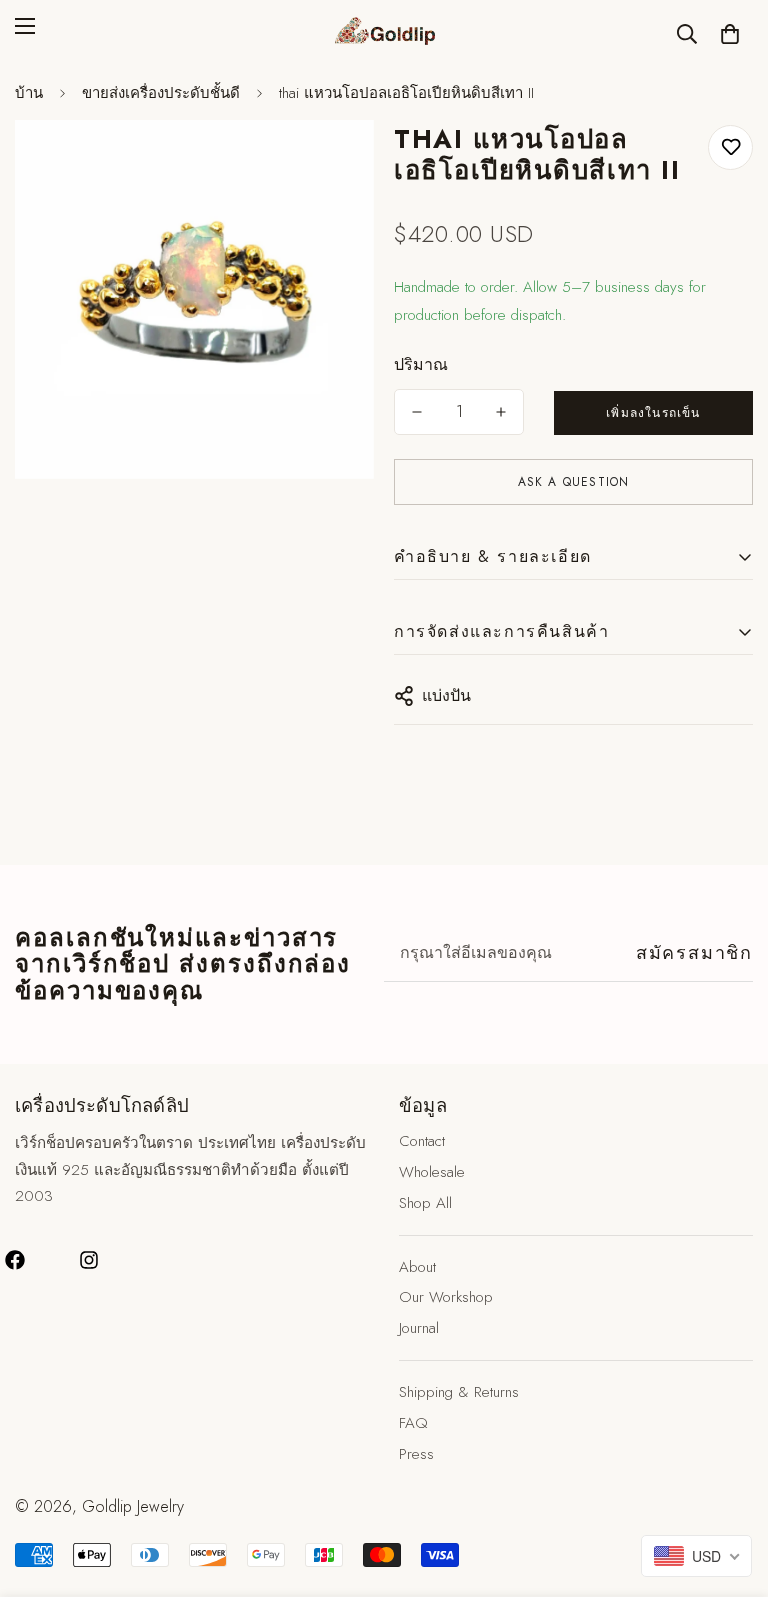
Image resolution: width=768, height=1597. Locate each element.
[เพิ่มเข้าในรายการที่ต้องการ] (730, 147)
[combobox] (696, 1556)
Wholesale (432, 1172)
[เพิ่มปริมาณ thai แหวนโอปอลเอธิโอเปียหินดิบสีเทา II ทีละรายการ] (501, 412)
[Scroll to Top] (729, 1488)
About (417, 1267)
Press (416, 1454)
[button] (730, 34)
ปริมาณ (421, 364)
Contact (422, 1141)
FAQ (413, 1423)
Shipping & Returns (459, 1392)
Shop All (425, 1203)
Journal (419, 1328)
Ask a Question (574, 482)
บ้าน (29, 93)
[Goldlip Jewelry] (384, 33)
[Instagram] (89, 1260)
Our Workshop (446, 1297)
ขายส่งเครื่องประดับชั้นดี (161, 93)
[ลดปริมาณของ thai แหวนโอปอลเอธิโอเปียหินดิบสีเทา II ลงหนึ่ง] (417, 412)
